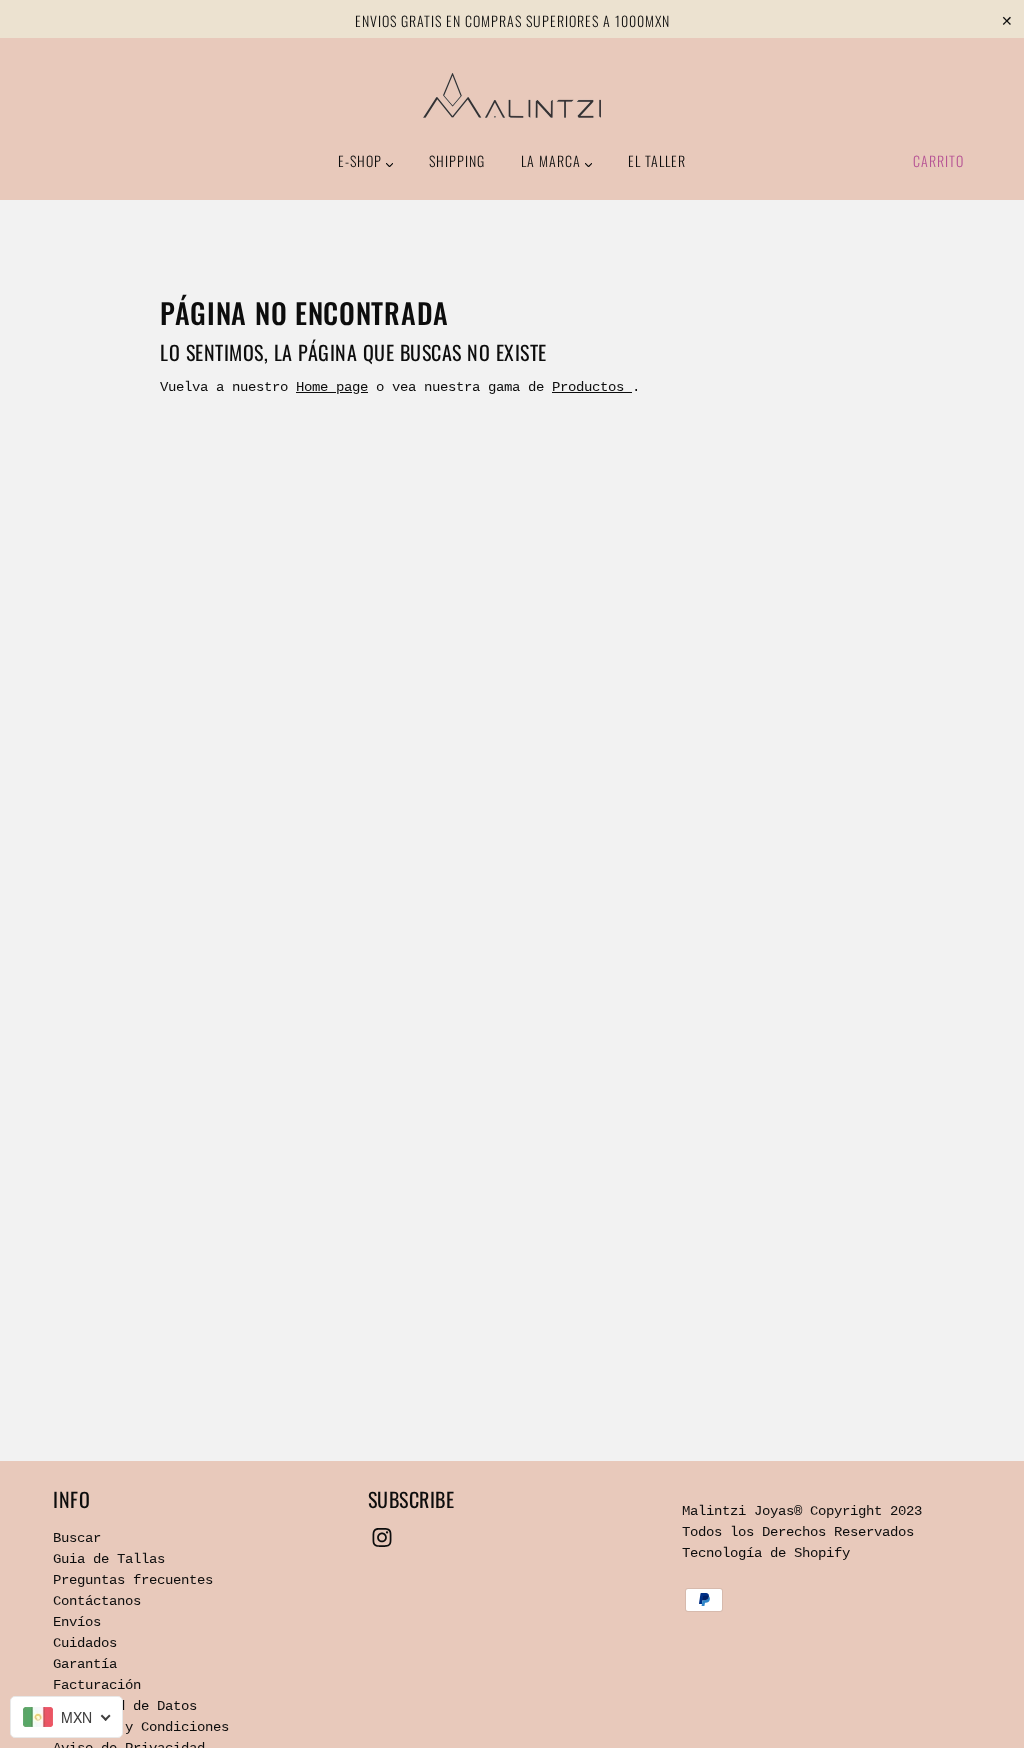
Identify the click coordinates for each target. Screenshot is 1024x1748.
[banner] (512, 95)
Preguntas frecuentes (133, 1580)
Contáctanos (97, 1601)
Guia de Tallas (109, 1559)
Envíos (77, 1622)
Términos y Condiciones (141, 1727)
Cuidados (85, 1643)
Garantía (85, 1664)
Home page (332, 387)
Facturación (97, 1685)
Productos (592, 387)
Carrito (938, 160)
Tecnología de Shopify (766, 1553)
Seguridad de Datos (125, 1706)
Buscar (77, 1538)
